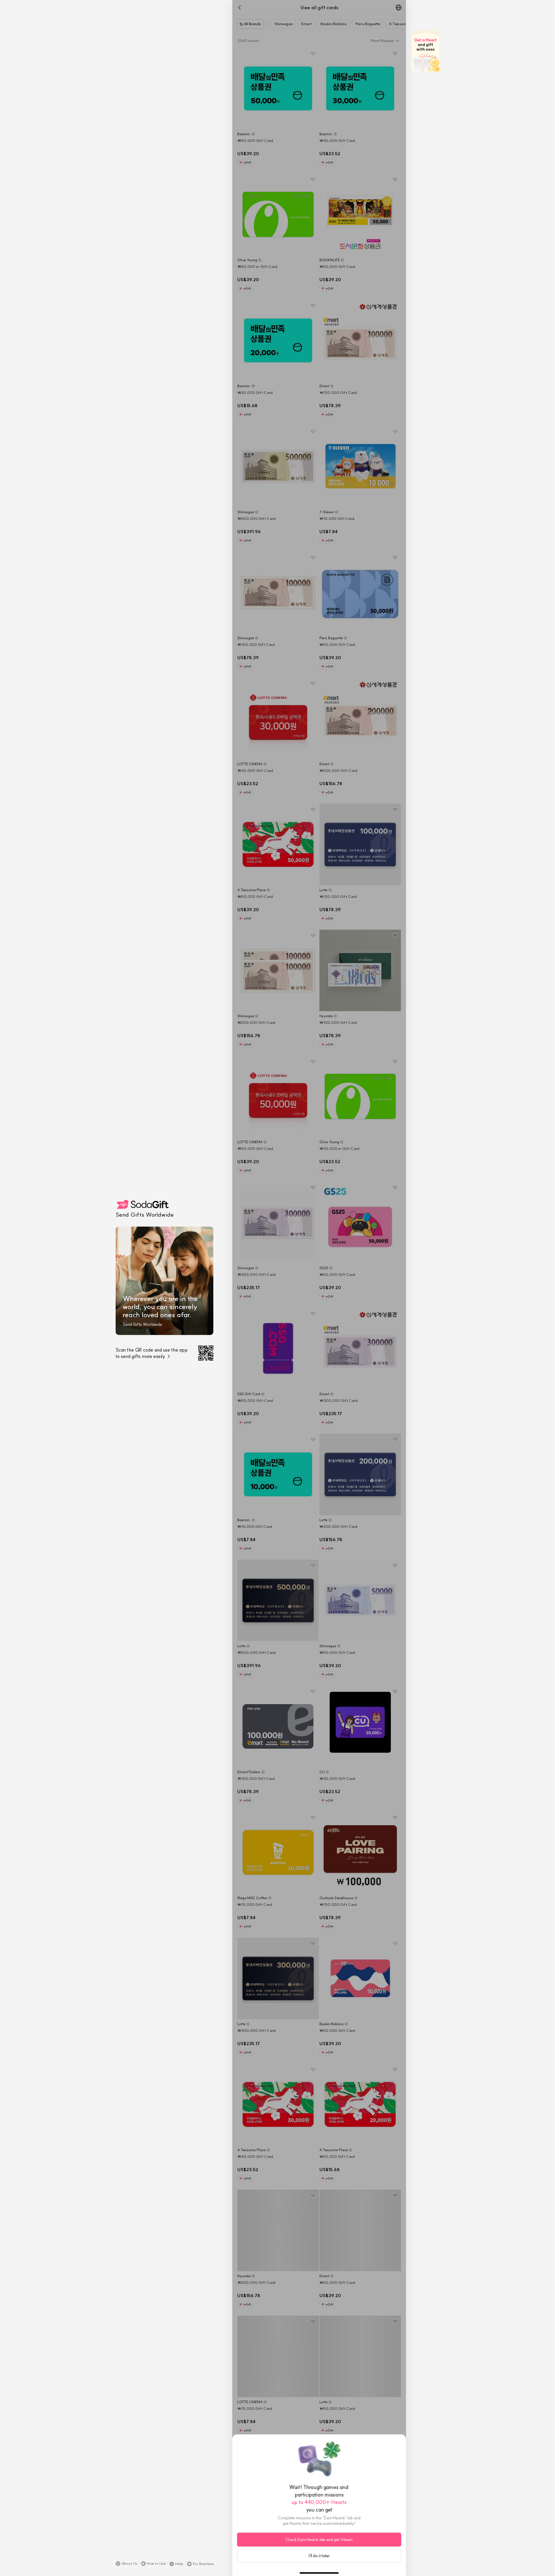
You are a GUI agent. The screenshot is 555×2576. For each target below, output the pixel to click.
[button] (126, 2564)
